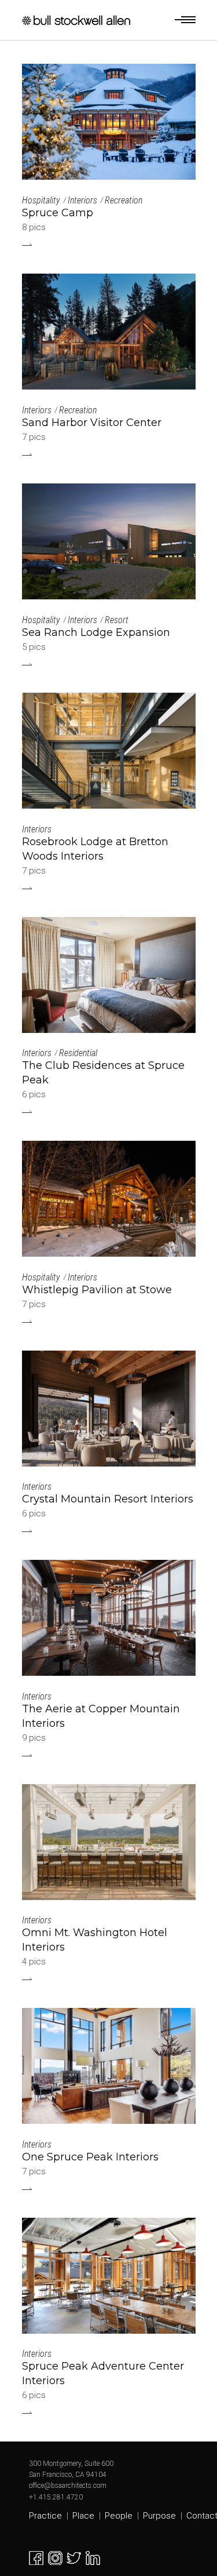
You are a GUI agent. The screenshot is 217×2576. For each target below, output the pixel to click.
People (119, 2516)
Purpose (159, 2516)
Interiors (82, 200)
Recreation (124, 200)
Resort (117, 620)
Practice (45, 2516)
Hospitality (41, 200)
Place (83, 2516)
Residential (78, 1053)
